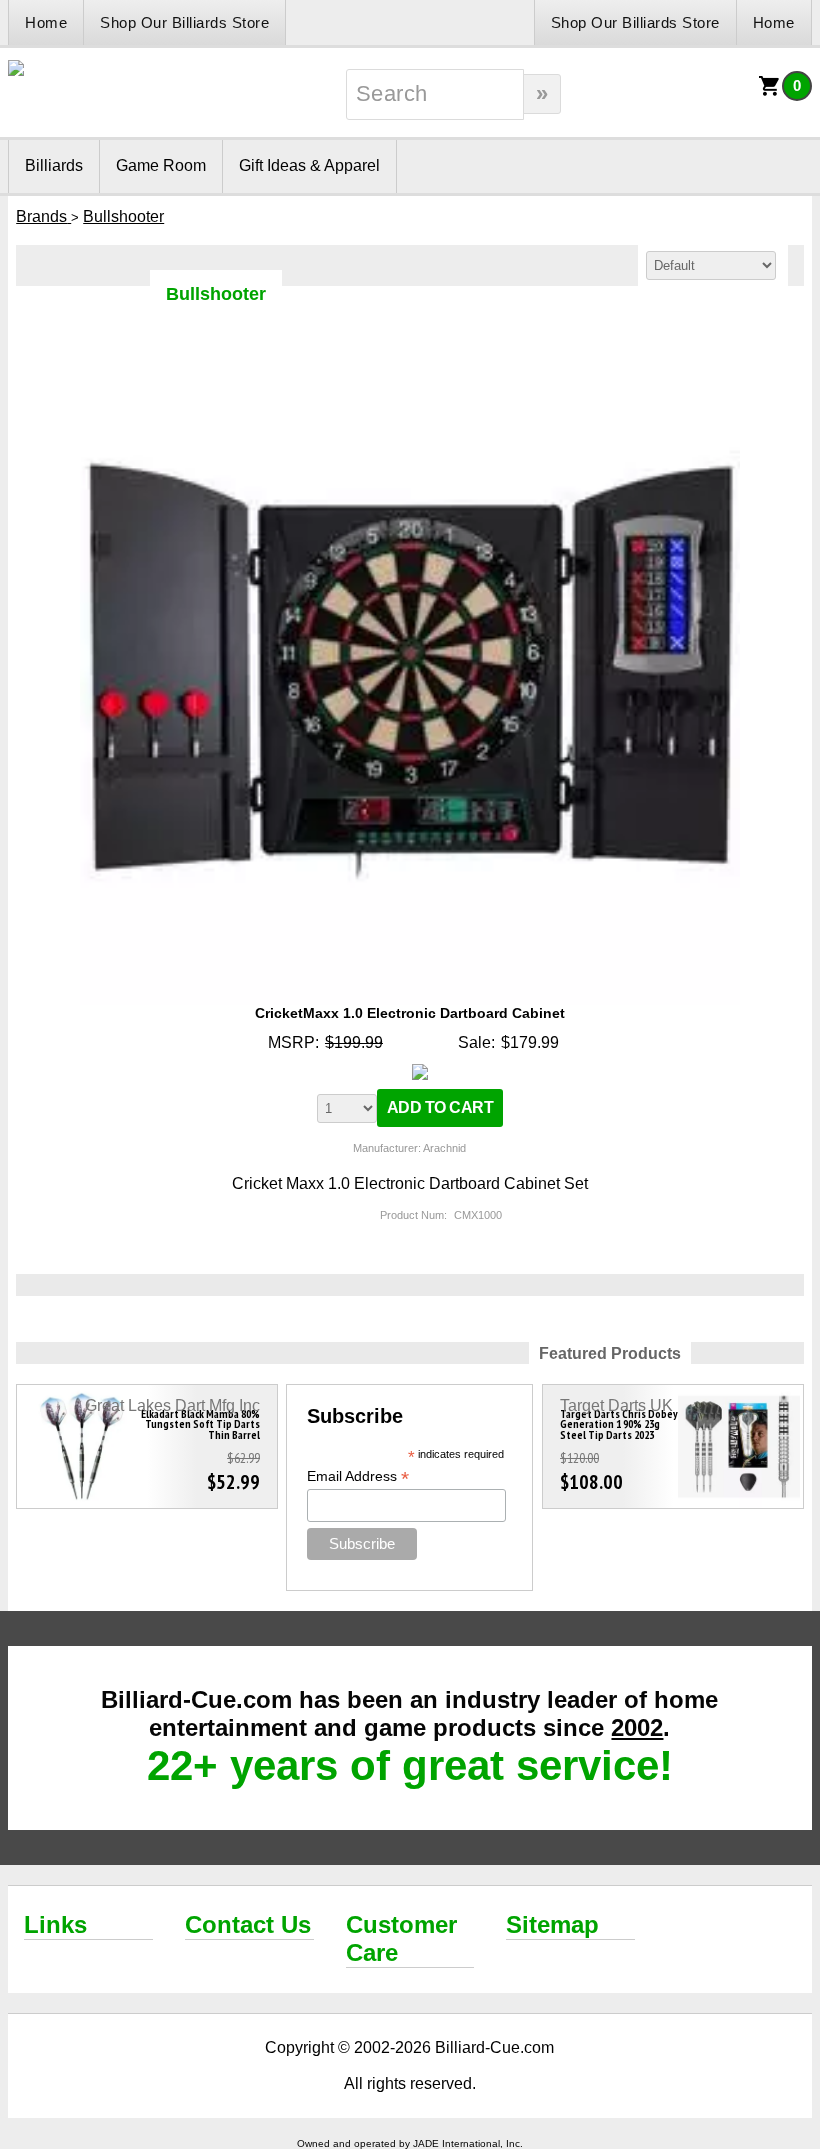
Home (46, 22)
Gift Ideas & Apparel (309, 165)
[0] (770, 92)
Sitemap (552, 1924)
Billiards (54, 165)
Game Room (161, 165)
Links (55, 1924)
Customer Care (401, 1938)
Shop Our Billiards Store (184, 22)
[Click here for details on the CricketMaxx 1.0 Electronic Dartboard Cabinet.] (410, 353)
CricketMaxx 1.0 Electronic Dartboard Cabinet (410, 1013)
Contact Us (248, 1924)
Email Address (358, 1476)
